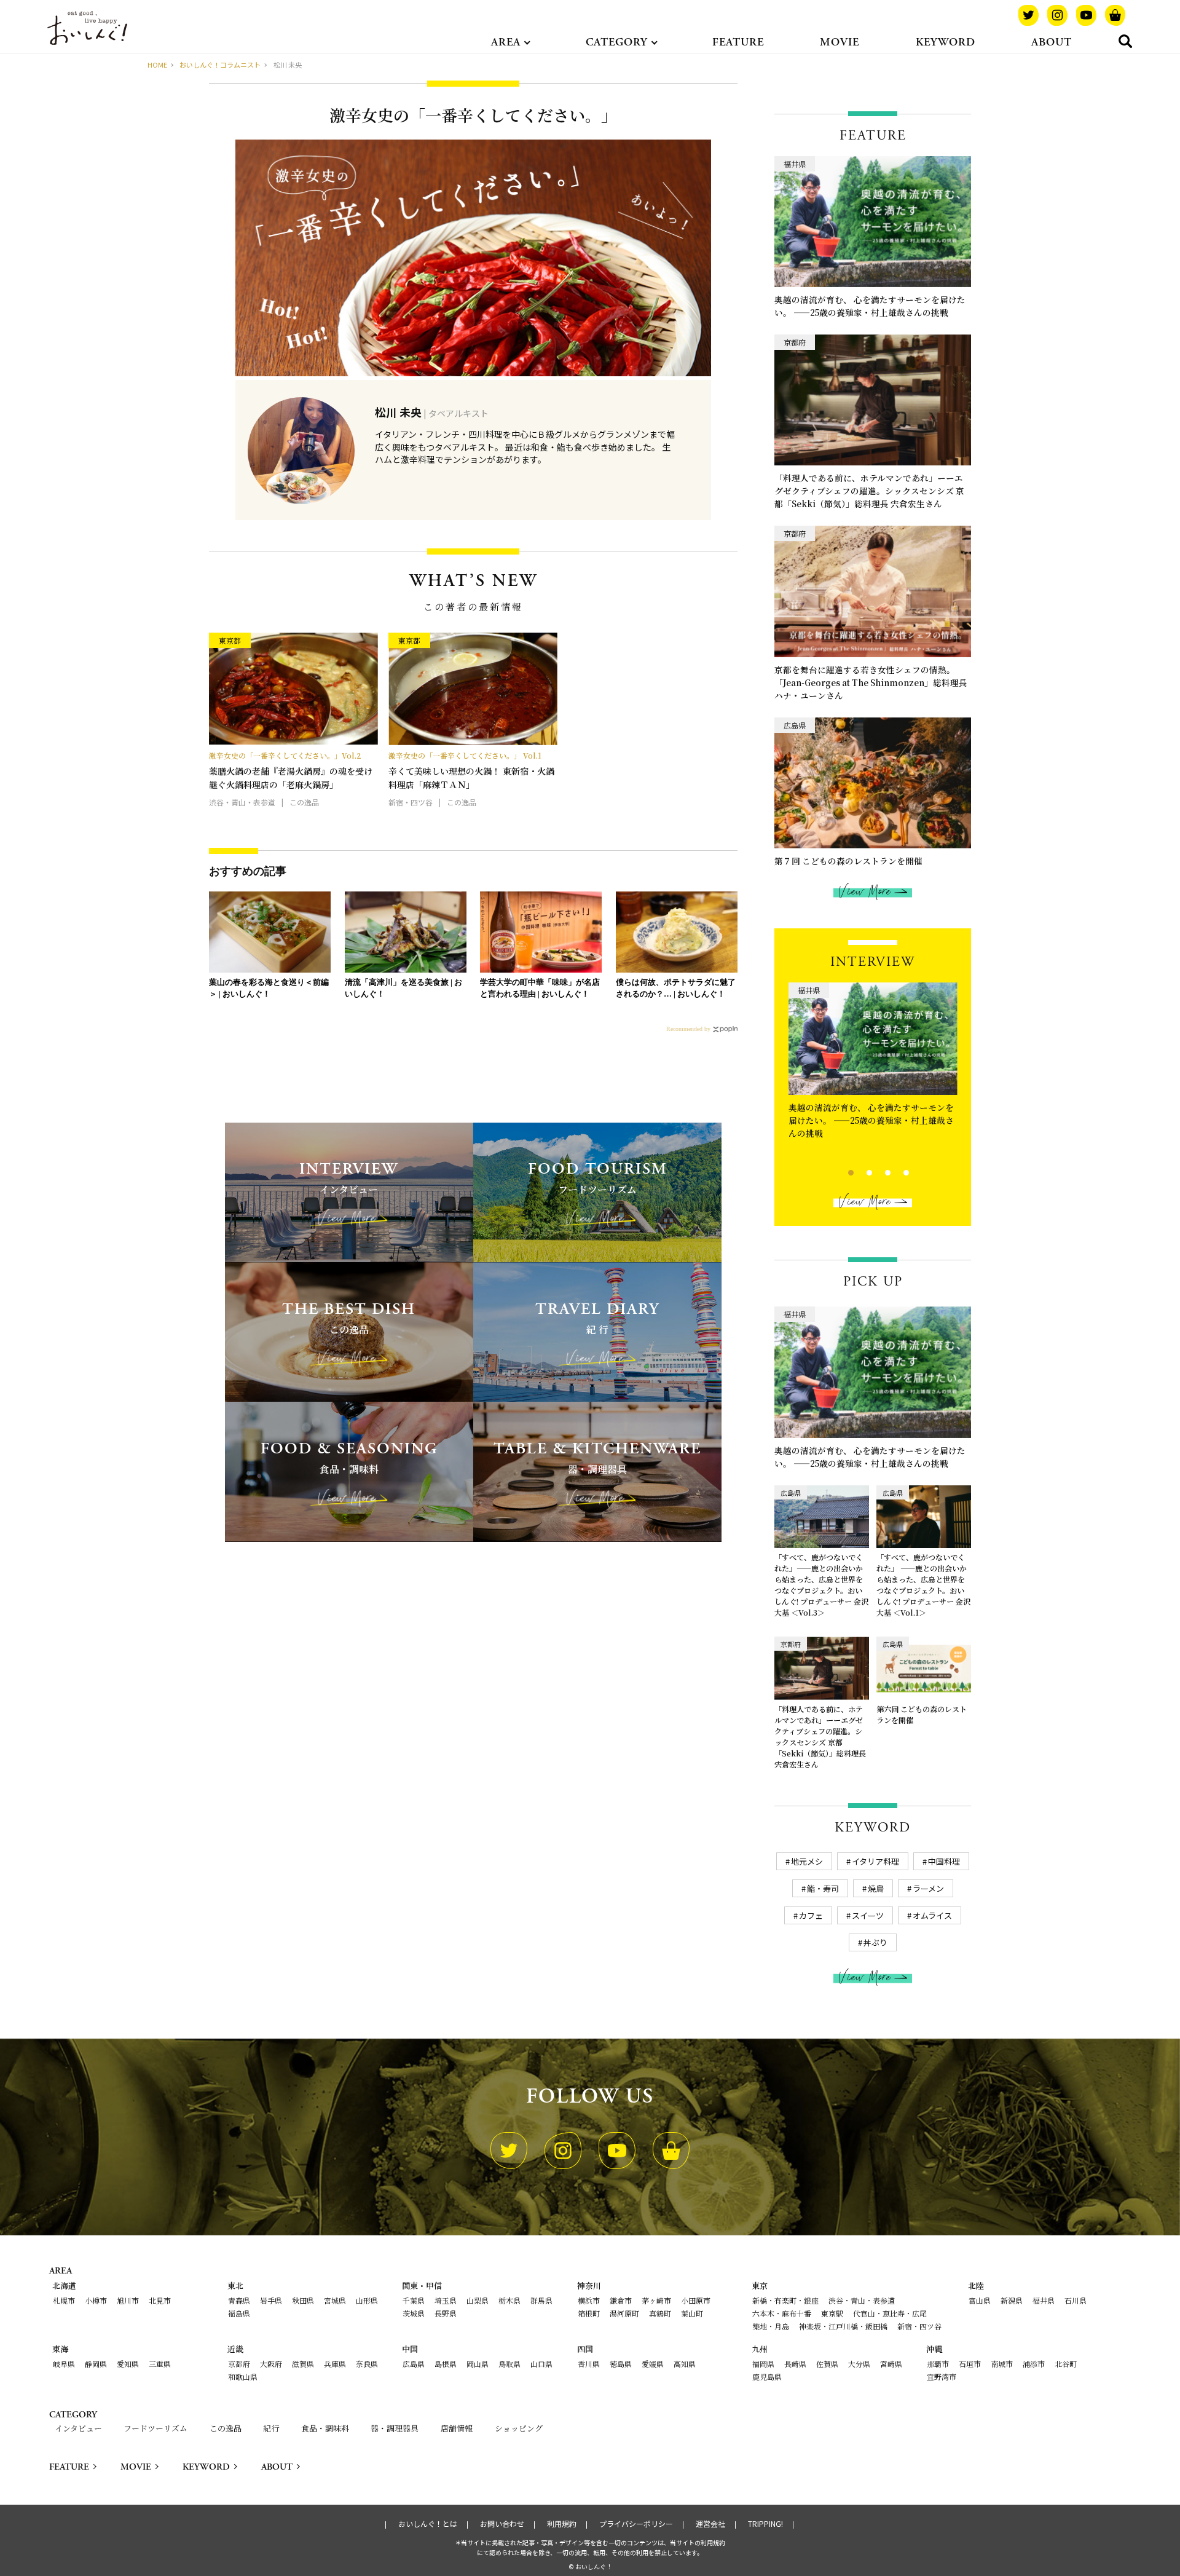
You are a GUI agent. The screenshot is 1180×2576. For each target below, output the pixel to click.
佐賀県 (827, 2364)
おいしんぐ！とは (428, 2524)
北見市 (160, 2300)
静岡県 (96, 2364)
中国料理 (944, 1861)
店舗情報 (457, 2428)
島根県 (446, 2364)
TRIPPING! (765, 2524)
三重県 (160, 2364)
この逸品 (226, 2428)
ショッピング (519, 2428)
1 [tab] (840, 1171)
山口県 (541, 2364)
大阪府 (271, 2364)
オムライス (932, 1915)
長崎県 (795, 2364)
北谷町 (1066, 2364)
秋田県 (303, 2300)
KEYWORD (946, 42)
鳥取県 (509, 2364)
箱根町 (589, 2313)
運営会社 (710, 2524)
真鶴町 (660, 2313)
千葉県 (414, 2300)
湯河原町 (624, 2313)
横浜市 (589, 2300)
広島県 (414, 2364)
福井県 (1044, 2300)
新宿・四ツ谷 (919, 2326)
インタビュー (78, 2428)
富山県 (980, 2300)
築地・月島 (771, 2326)
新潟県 (1012, 2300)
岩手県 (271, 2300)
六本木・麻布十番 (782, 2313)
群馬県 (541, 2300)
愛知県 (128, 2364)
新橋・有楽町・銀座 (785, 2300)
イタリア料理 (875, 1861)
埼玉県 (446, 2300)
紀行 (271, 2428)
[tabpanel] (873, 1064)
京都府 (239, 2364)
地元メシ (807, 1861)
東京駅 (832, 2313)
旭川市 (128, 2300)
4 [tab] (896, 1171)
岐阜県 (64, 2364)
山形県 (367, 2300)
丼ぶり (875, 1942)
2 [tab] (859, 1171)
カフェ (811, 1915)
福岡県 (763, 2364)
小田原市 (696, 2300)
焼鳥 (876, 1888)
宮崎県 (891, 2364)
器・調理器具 (395, 2428)
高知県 (685, 2364)
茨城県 (414, 2313)
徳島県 (621, 2364)
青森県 (239, 2300)
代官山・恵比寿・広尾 (890, 2313)
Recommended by (688, 1029)
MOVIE (840, 42)
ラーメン (928, 1888)
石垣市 (970, 2364)
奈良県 (367, 2364)
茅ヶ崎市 (656, 2300)
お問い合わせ (502, 2524)
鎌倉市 (621, 2300)
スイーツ (868, 1915)
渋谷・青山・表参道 (862, 2300)
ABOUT (1052, 42)
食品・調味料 (325, 2428)
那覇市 (938, 2364)
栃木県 (509, 2300)
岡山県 (478, 2364)
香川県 (589, 2364)
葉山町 (692, 2313)
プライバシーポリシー (636, 2524)
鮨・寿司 (823, 1888)
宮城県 (335, 2300)
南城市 (1002, 2364)
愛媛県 (653, 2364)
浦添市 (1034, 2364)
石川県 (1076, 2300)
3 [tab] (877, 1171)
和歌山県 (243, 2376)
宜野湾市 (942, 2376)
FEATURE (738, 42)
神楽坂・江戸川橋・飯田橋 (843, 2326)
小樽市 (96, 2300)
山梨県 (478, 2300)
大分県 (859, 2364)
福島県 (239, 2313)
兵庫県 (335, 2364)
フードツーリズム (155, 2428)
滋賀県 (303, 2364)
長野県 (446, 2313)
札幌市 (64, 2300)
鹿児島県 (767, 2376)
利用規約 (562, 2524)
